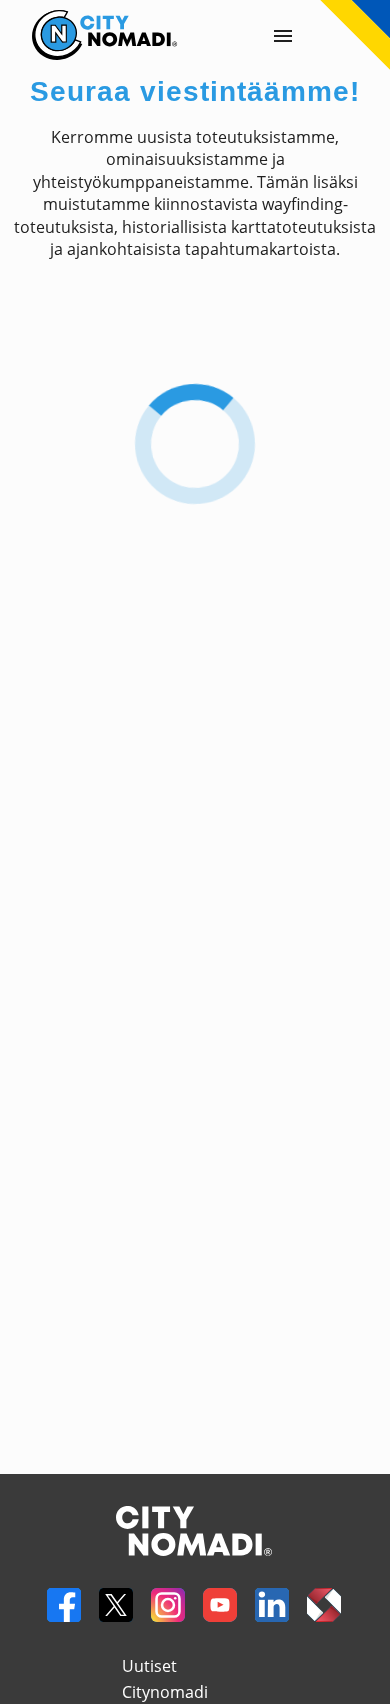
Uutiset (149, 1666)
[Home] (89, 21)
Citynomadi (165, 1692)
